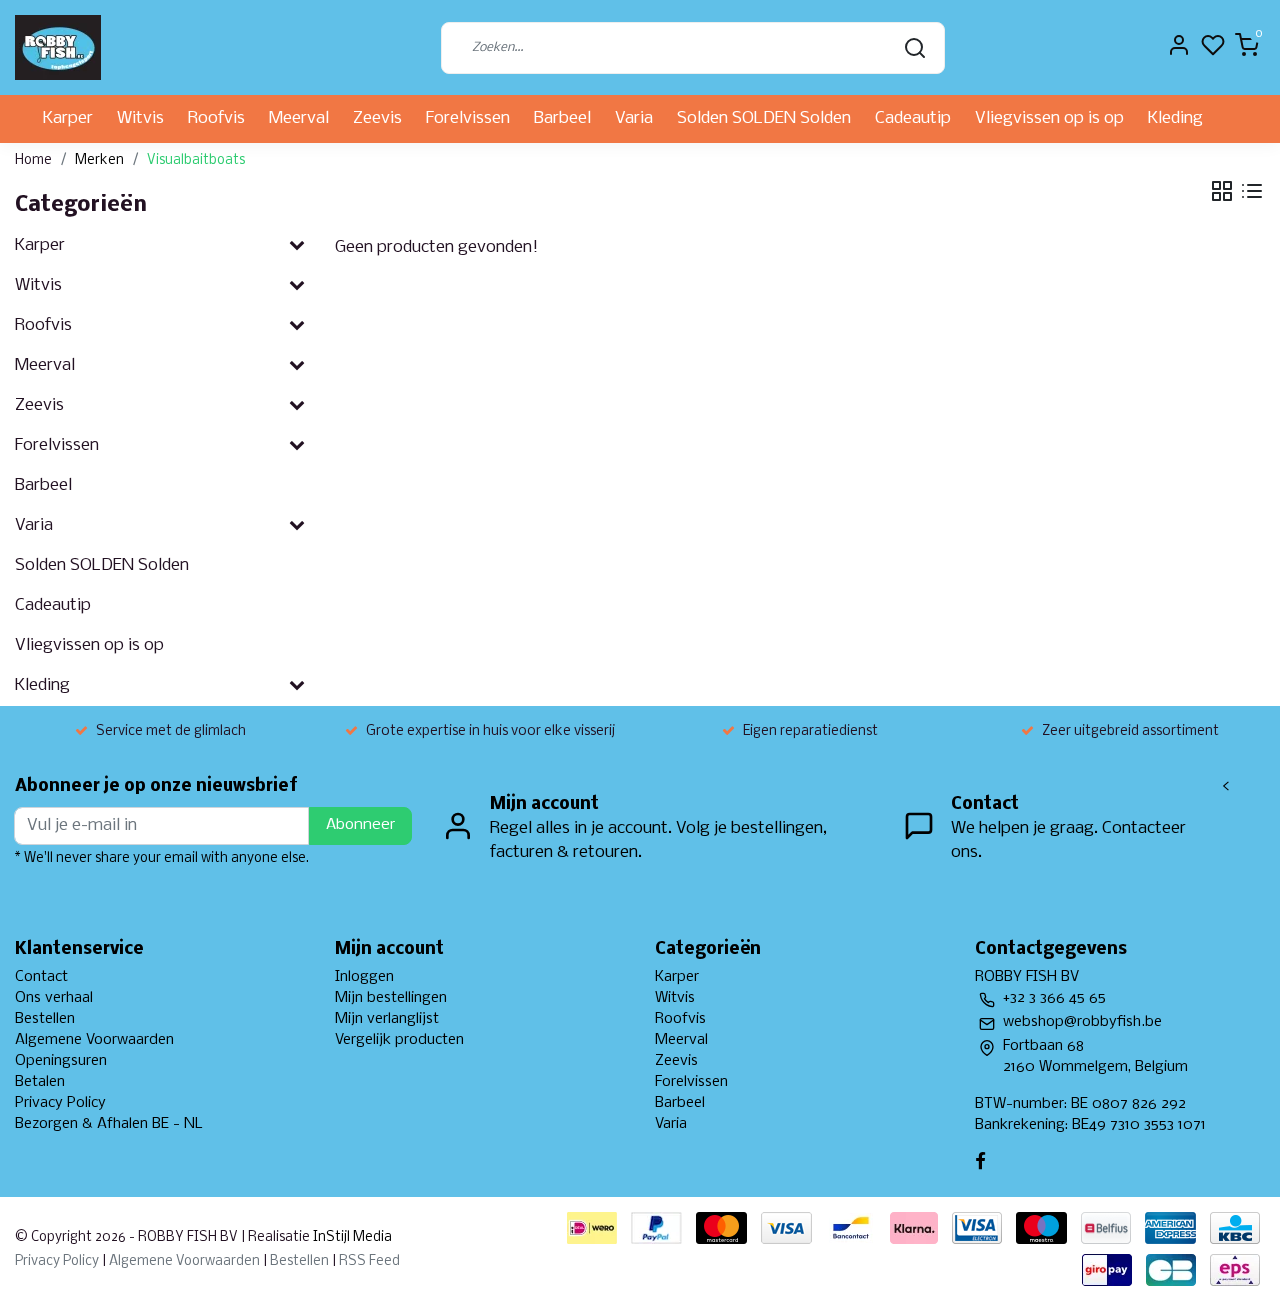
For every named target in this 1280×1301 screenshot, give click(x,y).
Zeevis (377, 118)
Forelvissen (468, 118)
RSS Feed (369, 1261)
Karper (68, 118)
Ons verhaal (54, 998)
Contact (41, 977)
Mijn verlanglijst (387, 1019)
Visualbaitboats (196, 160)
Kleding (1175, 118)
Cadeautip (913, 118)
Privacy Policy (60, 1103)
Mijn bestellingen (391, 998)
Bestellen (45, 1019)
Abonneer (360, 825)
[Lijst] (1252, 191)
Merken (99, 160)
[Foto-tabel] (1222, 191)
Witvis (140, 118)
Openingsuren (61, 1061)
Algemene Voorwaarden (94, 1040)
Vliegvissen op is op (1049, 118)
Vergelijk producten (399, 1040)
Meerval (299, 118)
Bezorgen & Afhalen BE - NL (109, 1124)
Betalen (40, 1082)
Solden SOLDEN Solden (764, 118)
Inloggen (364, 977)
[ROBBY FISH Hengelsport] (58, 47)
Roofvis (216, 118)
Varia (634, 118)
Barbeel (562, 118)
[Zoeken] (915, 48)
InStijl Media (351, 1237)
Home (33, 160)
